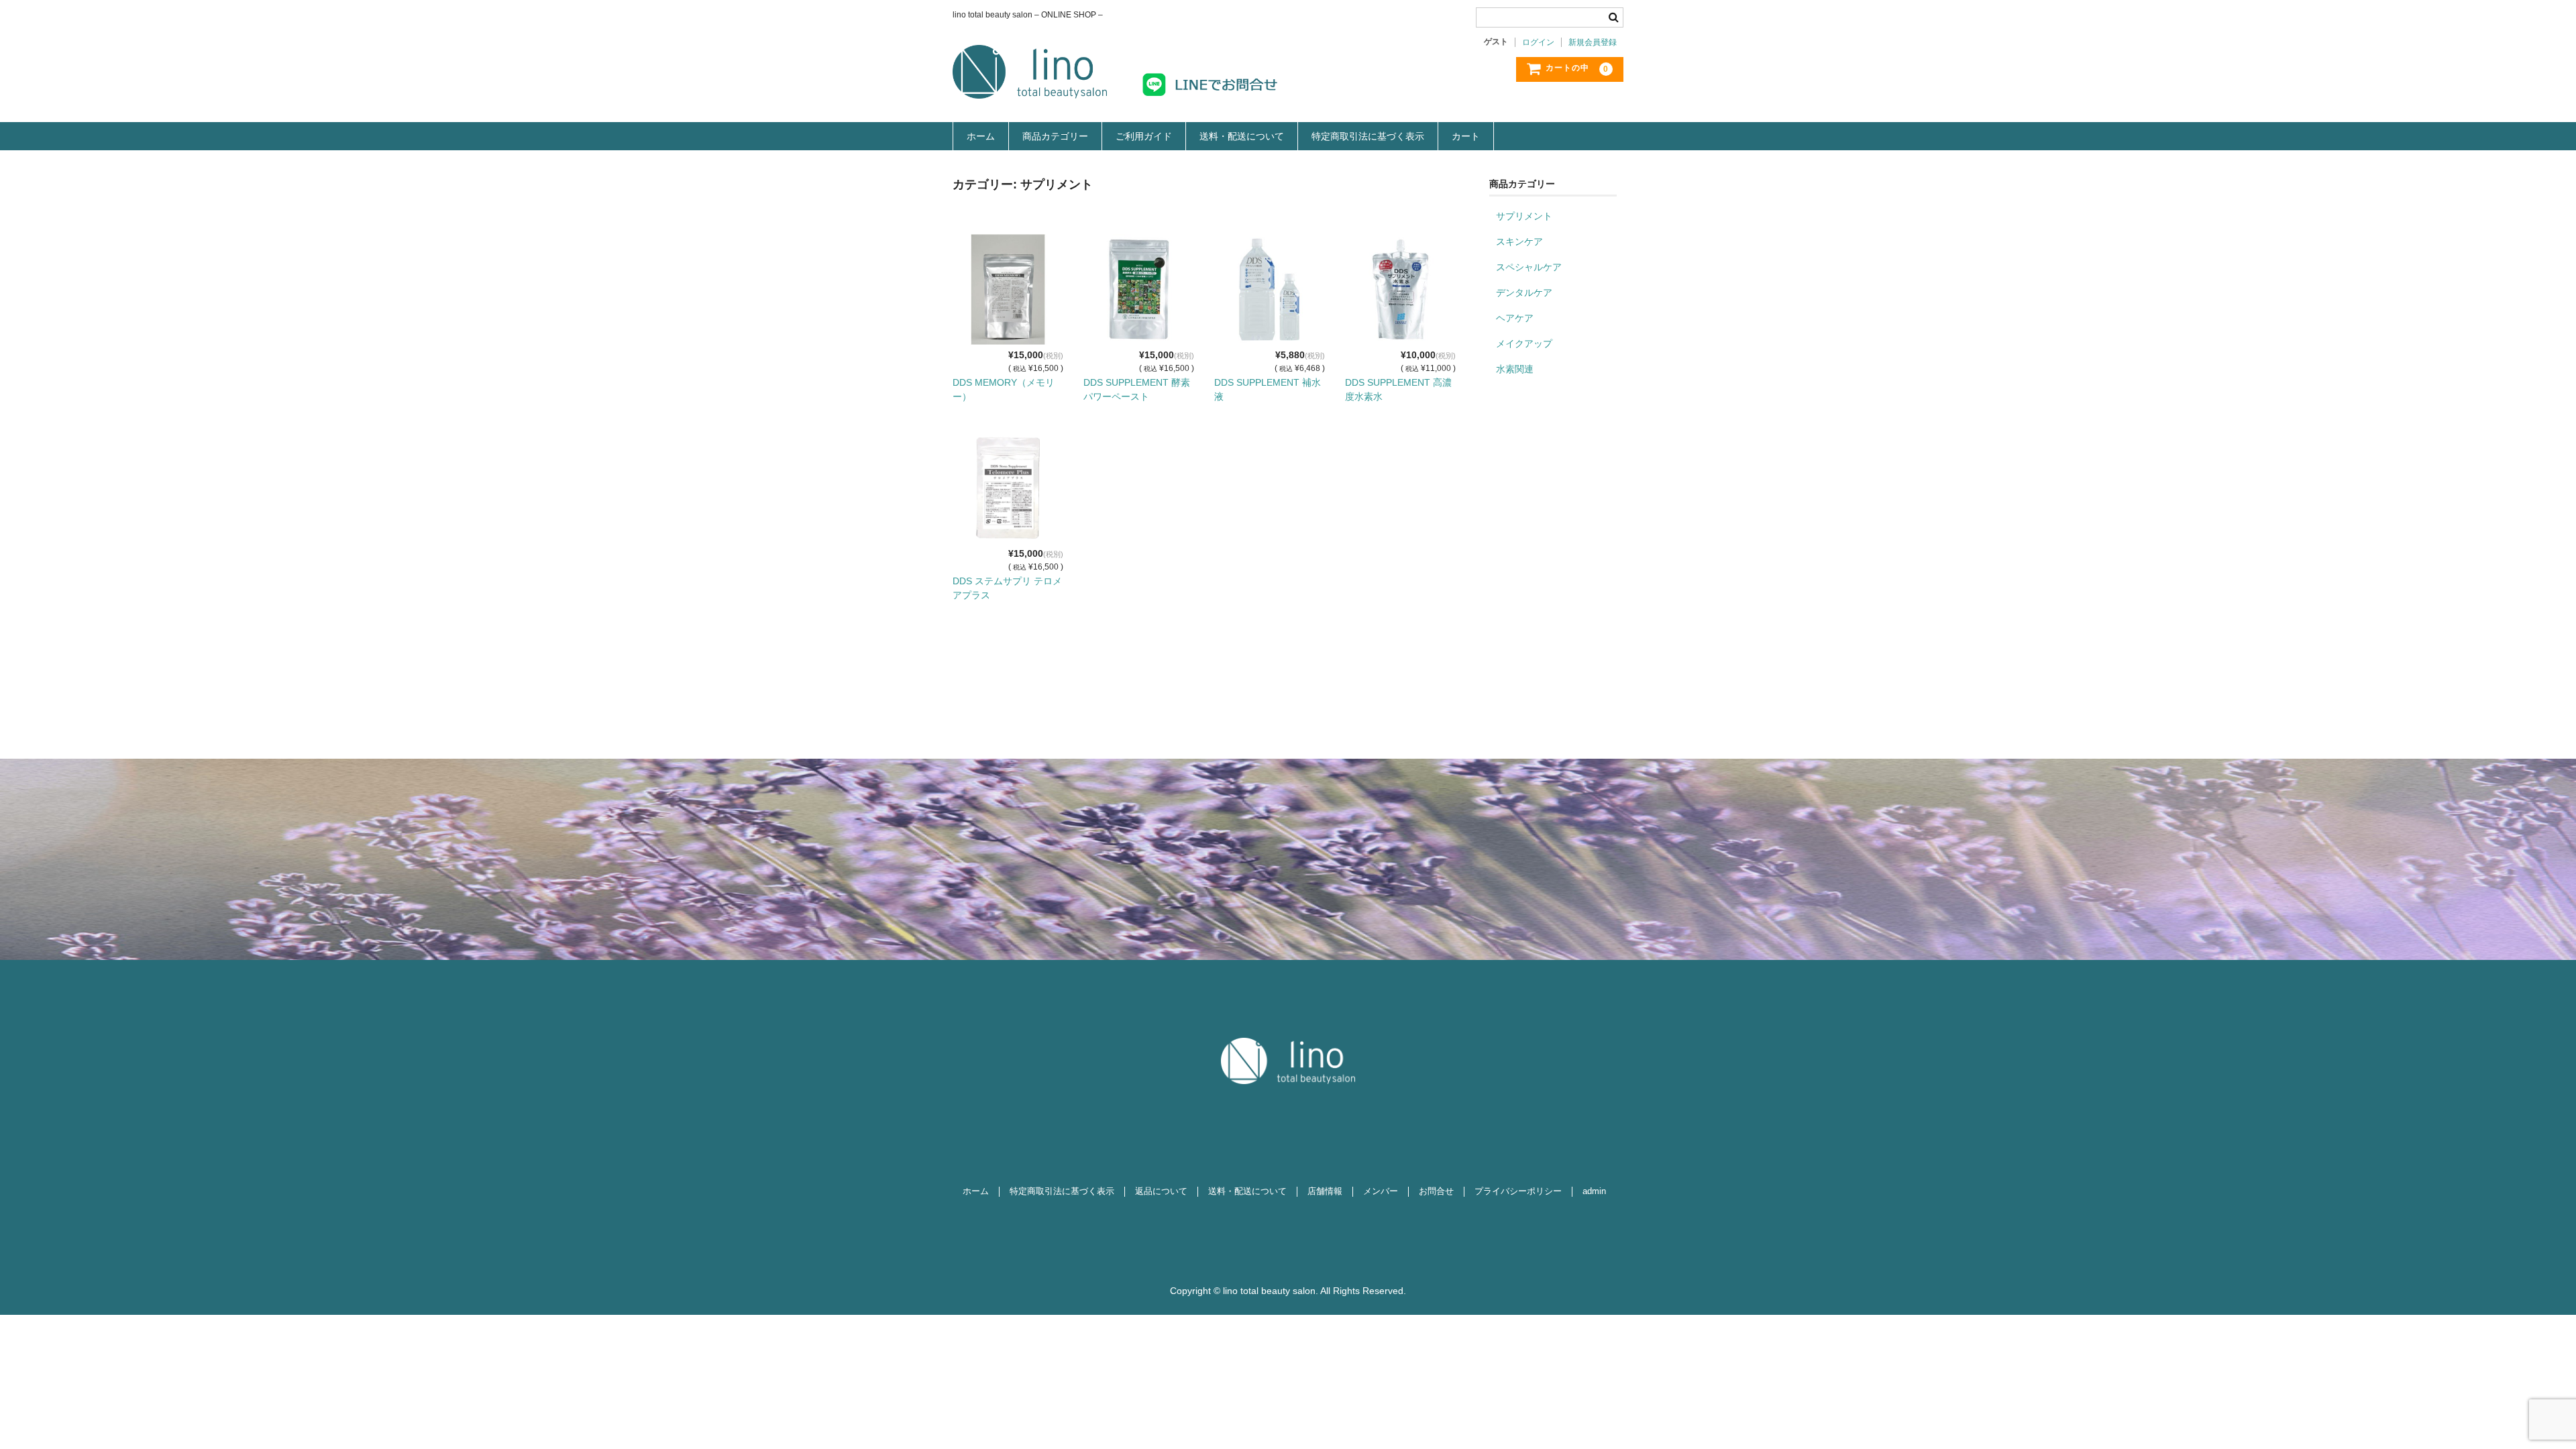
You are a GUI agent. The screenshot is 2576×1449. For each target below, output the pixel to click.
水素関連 (1515, 369)
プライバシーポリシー (1518, 1191)
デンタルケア (1524, 292)
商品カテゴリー (1055, 136)
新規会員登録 (1593, 42)
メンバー (1381, 1191)
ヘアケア (1515, 318)
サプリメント (1524, 216)
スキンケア (1519, 241)
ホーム (981, 136)
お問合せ (1436, 1191)
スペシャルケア (1529, 267)
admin (1594, 1191)
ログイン (1538, 42)
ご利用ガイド (1144, 136)
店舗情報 (1325, 1191)
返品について (1161, 1191)
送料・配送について (1242, 136)
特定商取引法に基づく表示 (1368, 136)
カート (1466, 136)
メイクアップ (1524, 343)
